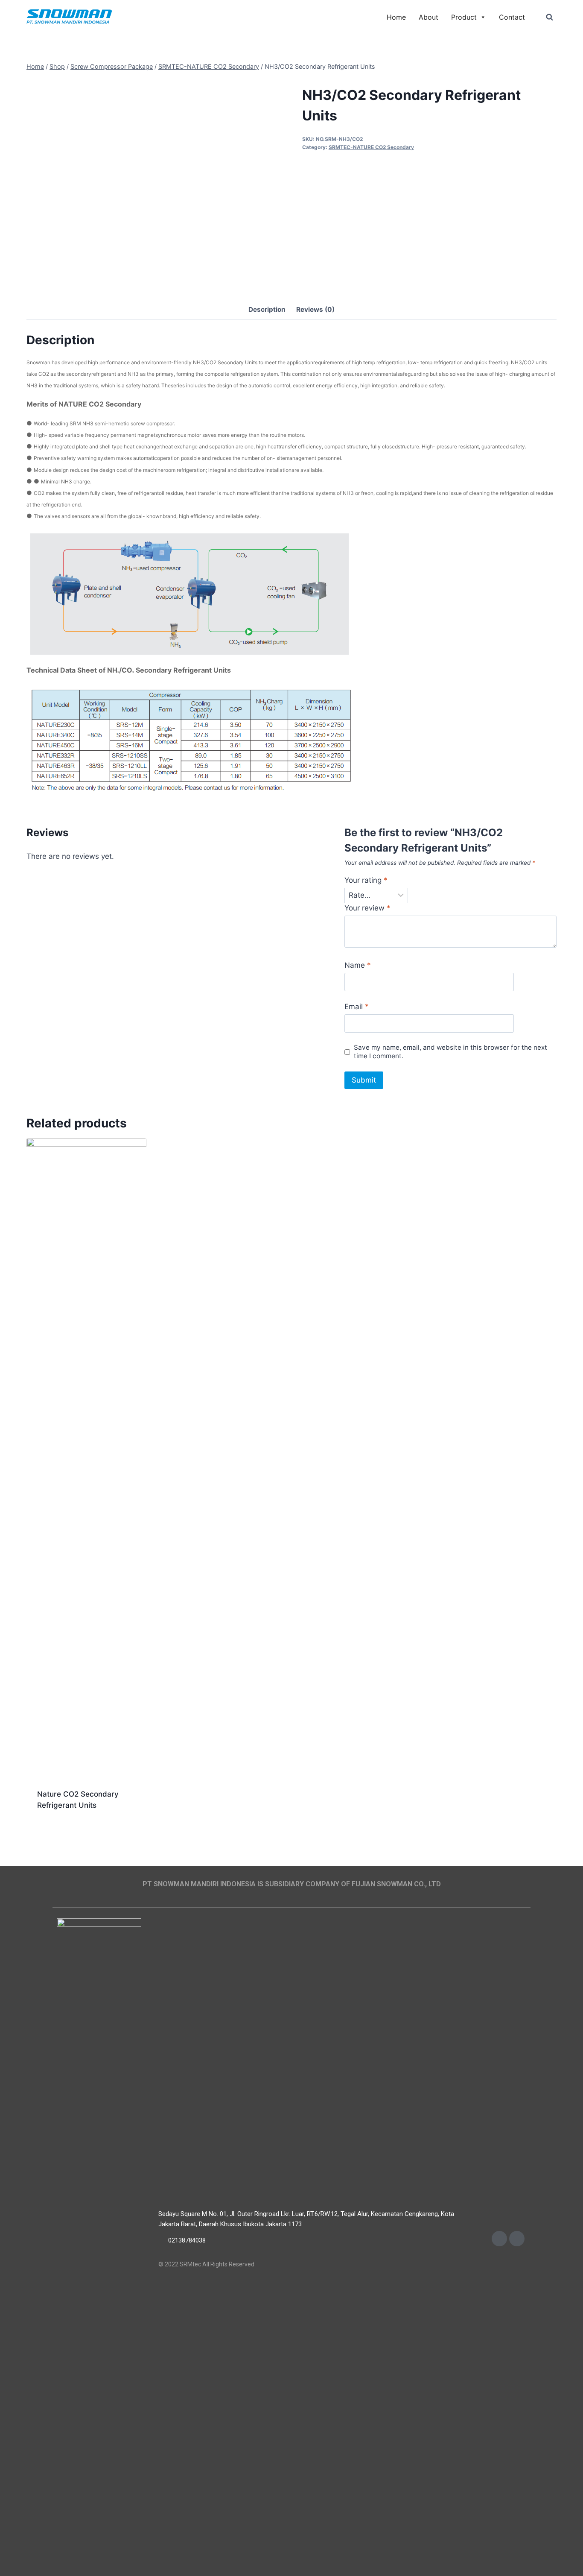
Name (358, 965)
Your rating (366, 880)
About (429, 17)
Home (396, 17)
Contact (512, 17)
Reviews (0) (315, 309)
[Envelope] (499, 2239)
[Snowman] (69, 17)
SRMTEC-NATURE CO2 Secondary (371, 147)
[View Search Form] (549, 17)
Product (464, 17)
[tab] (267, 310)
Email (357, 1007)
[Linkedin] (517, 2239)
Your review (367, 908)
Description (267, 309)
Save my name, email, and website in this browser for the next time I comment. (450, 1052)
